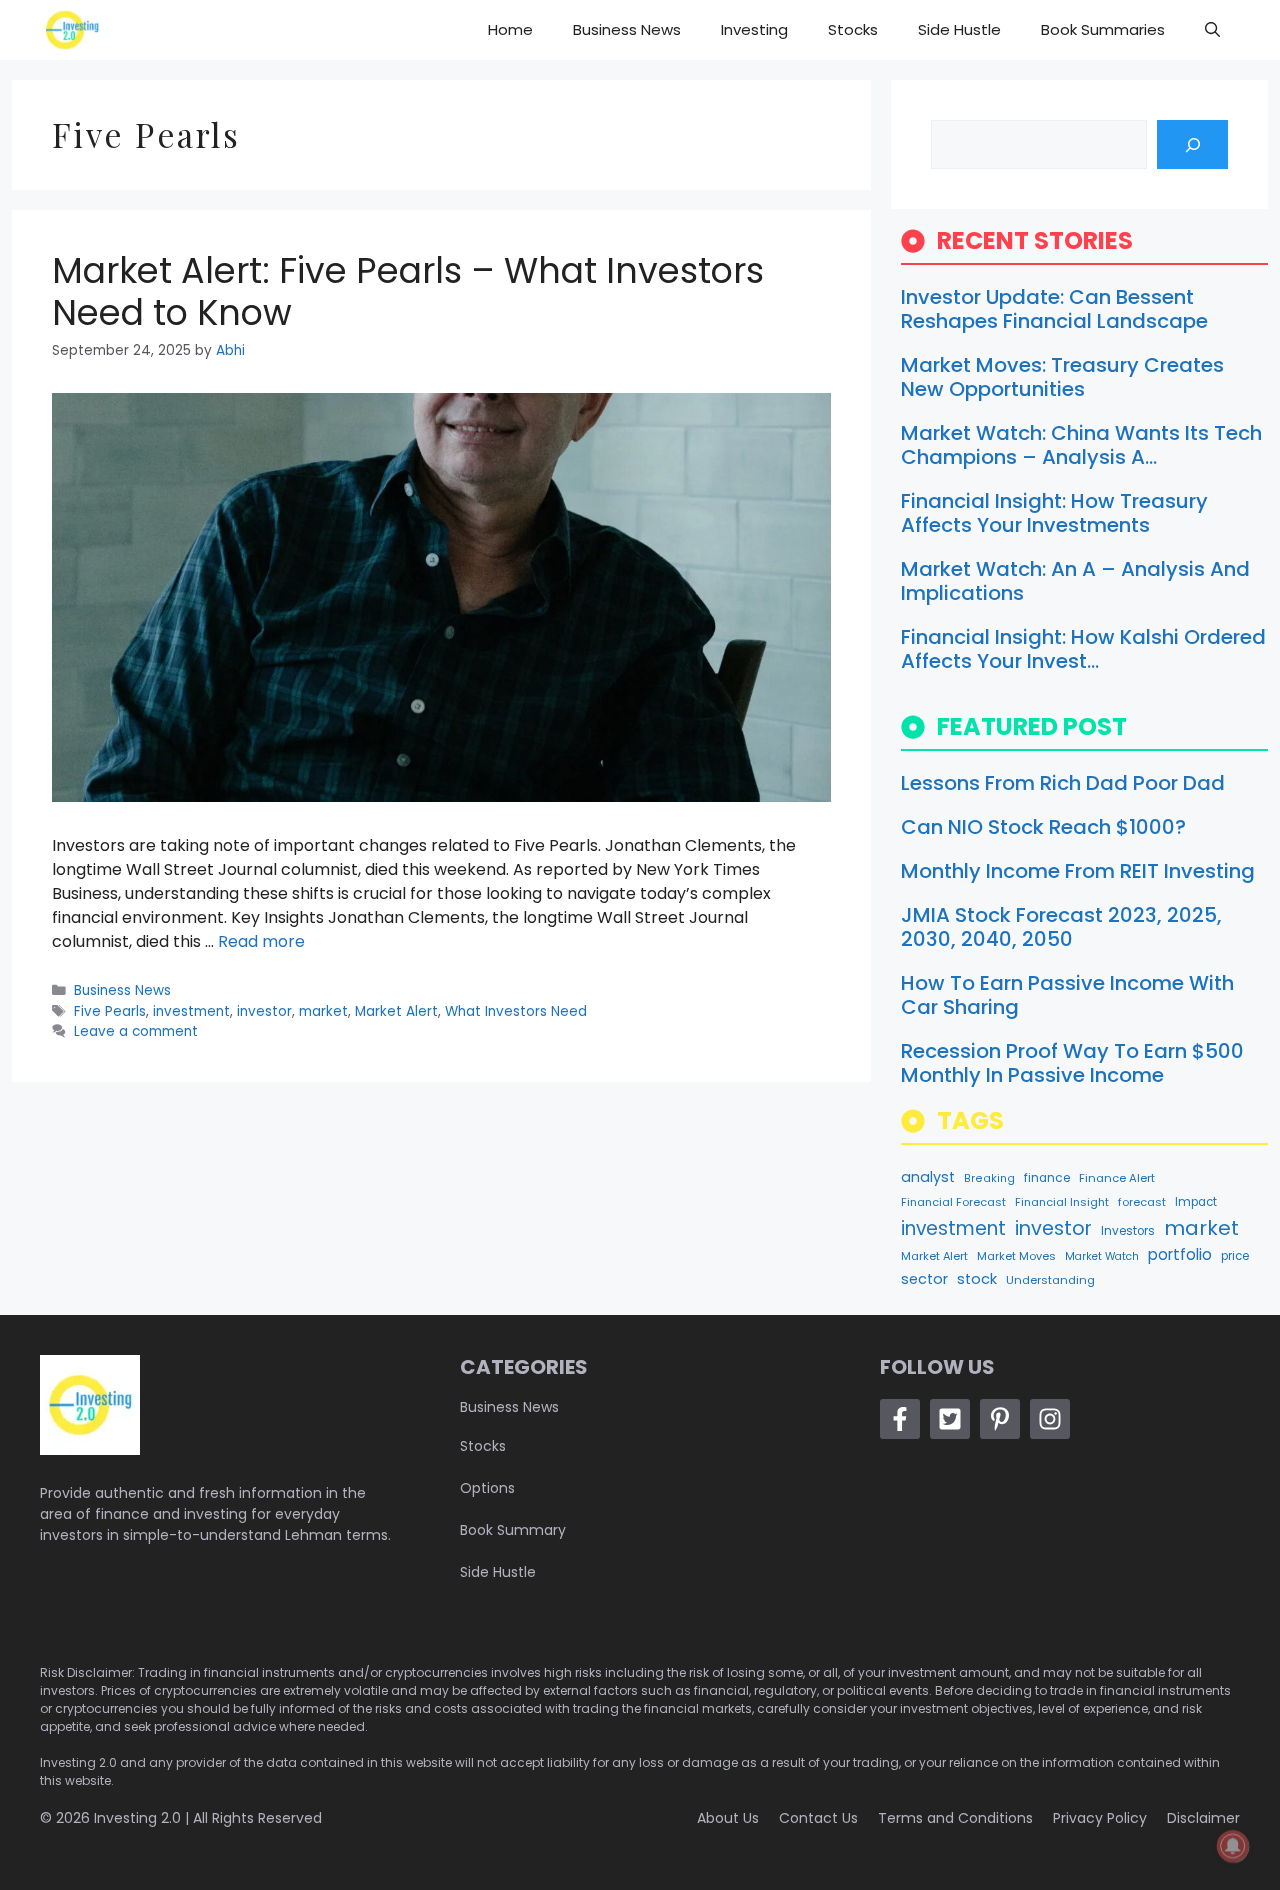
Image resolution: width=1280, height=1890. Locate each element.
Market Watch (1102, 1256)
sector (924, 1279)
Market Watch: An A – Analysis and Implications (1075, 581)
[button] (1212, 30)
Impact (1196, 1202)
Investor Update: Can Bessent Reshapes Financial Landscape (1054, 309)
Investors (1128, 1231)
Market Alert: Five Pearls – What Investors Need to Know (408, 291)
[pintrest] (1000, 1419)
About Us (728, 1818)
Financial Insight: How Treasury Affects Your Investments (1054, 513)
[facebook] (900, 1419)
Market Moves (1016, 1256)
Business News (627, 29)
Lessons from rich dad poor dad (1063, 783)
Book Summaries (1103, 29)
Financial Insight (1062, 1202)
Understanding (1050, 1280)
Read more (261, 941)
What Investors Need (516, 1011)
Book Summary (513, 1530)
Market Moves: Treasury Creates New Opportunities (1062, 377)
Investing (754, 29)
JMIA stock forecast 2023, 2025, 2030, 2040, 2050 (1061, 927)
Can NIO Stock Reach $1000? (1043, 827)
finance (1047, 1178)
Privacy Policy (1100, 1818)
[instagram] (1050, 1419)
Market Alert (396, 1011)
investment (191, 1011)
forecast (1142, 1202)
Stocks (853, 29)
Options (487, 1488)
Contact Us (818, 1818)
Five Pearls (110, 1011)
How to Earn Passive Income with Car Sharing (1067, 995)
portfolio (1180, 1254)
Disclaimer (1203, 1818)
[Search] (1192, 144)
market (323, 1011)
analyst (928, 1177)
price (1235, 1256)
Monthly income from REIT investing (1078, 871)
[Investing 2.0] (72, 30)
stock (977, 1279)
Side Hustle (959, 29)
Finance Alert (1117, 1178)
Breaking (989, 1178)
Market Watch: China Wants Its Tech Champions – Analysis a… (1081, 445)
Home (510, 29)
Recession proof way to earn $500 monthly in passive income (1072, 1063)
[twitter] (950, 1419)
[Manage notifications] (1233, 1846)
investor (264, 1011)
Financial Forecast (953, 1202)
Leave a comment (136, 1031)
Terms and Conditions (955, 1818)
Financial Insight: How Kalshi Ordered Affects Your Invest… (1083, 649)
